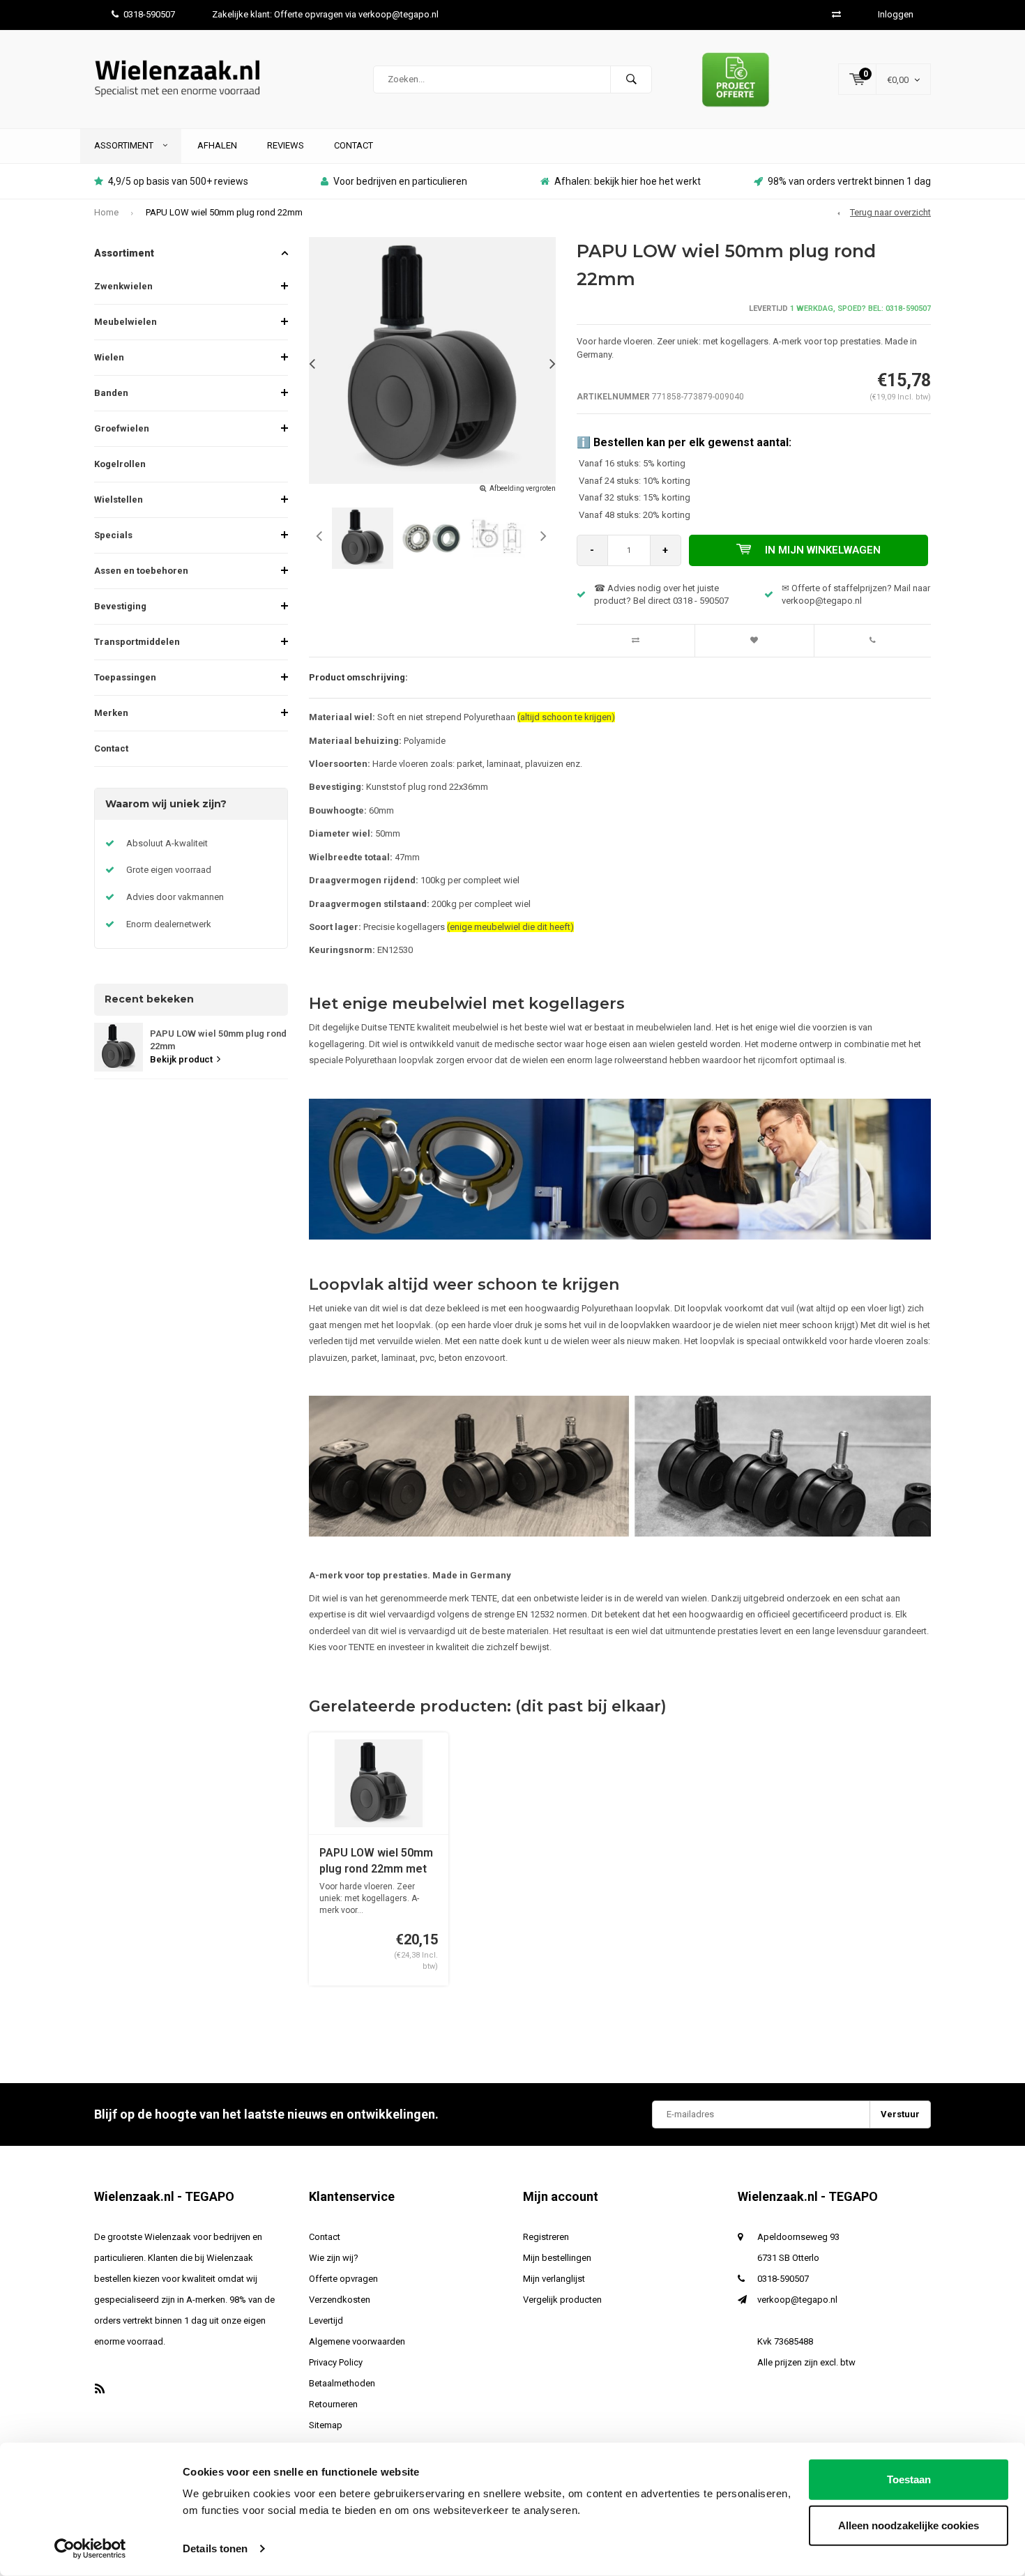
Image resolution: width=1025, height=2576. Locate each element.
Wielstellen (119, 500)
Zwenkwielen (123, 286)
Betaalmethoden (342, 2383)
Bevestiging (120, 606)
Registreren (546, 2237)
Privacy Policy (336, 2362)
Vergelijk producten (562, 2300)
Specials (113, 535)
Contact (354, 145)
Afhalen (217, 145)
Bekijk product (181, 1059)
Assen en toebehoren (141, 571)
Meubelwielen (126, 322)
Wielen (109, 357)
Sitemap (326, 2425)
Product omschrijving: (358, 677)
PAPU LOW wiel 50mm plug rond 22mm (224, 212)
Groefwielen (122, 428)
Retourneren (333, 2404)
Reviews (286, 145)
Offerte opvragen (343, 2279)
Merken (111, 713)
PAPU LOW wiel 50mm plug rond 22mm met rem (376, 1862)
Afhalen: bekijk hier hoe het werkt (628, 181)
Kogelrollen (120, 464)
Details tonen (215, 2548)
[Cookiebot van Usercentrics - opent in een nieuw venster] (90, 2549)
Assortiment (125, 145)
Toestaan (909, 2479)
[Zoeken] (631, 79)
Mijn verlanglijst (554, 2279)
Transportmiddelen (137, 642)
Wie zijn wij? (334, 2258)
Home (106, 212)
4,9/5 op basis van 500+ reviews (178, 181)
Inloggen (896, 14)
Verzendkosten (340, 2300)
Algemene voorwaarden (357, 2341)
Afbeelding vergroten (523, 488)
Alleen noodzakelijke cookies (909, 2525)
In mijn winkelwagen (823, 550)
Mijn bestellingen (557, 2258)
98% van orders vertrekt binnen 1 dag (849, 181)
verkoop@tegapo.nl (797, 2300)
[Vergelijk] (836, 14)
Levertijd (326, 2320)
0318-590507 (149, 14)
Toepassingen (125, 677)
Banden (111, 393)
